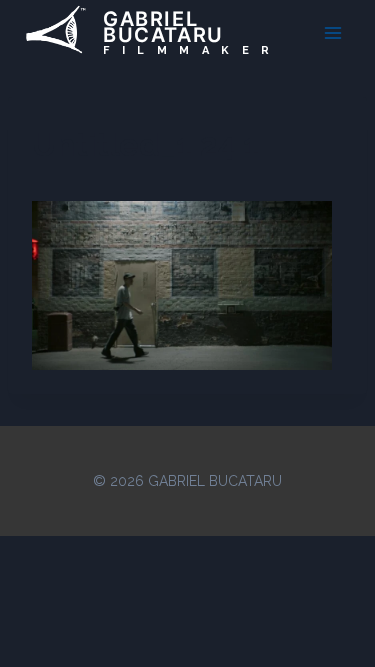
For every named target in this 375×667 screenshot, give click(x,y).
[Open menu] (332, 32)
